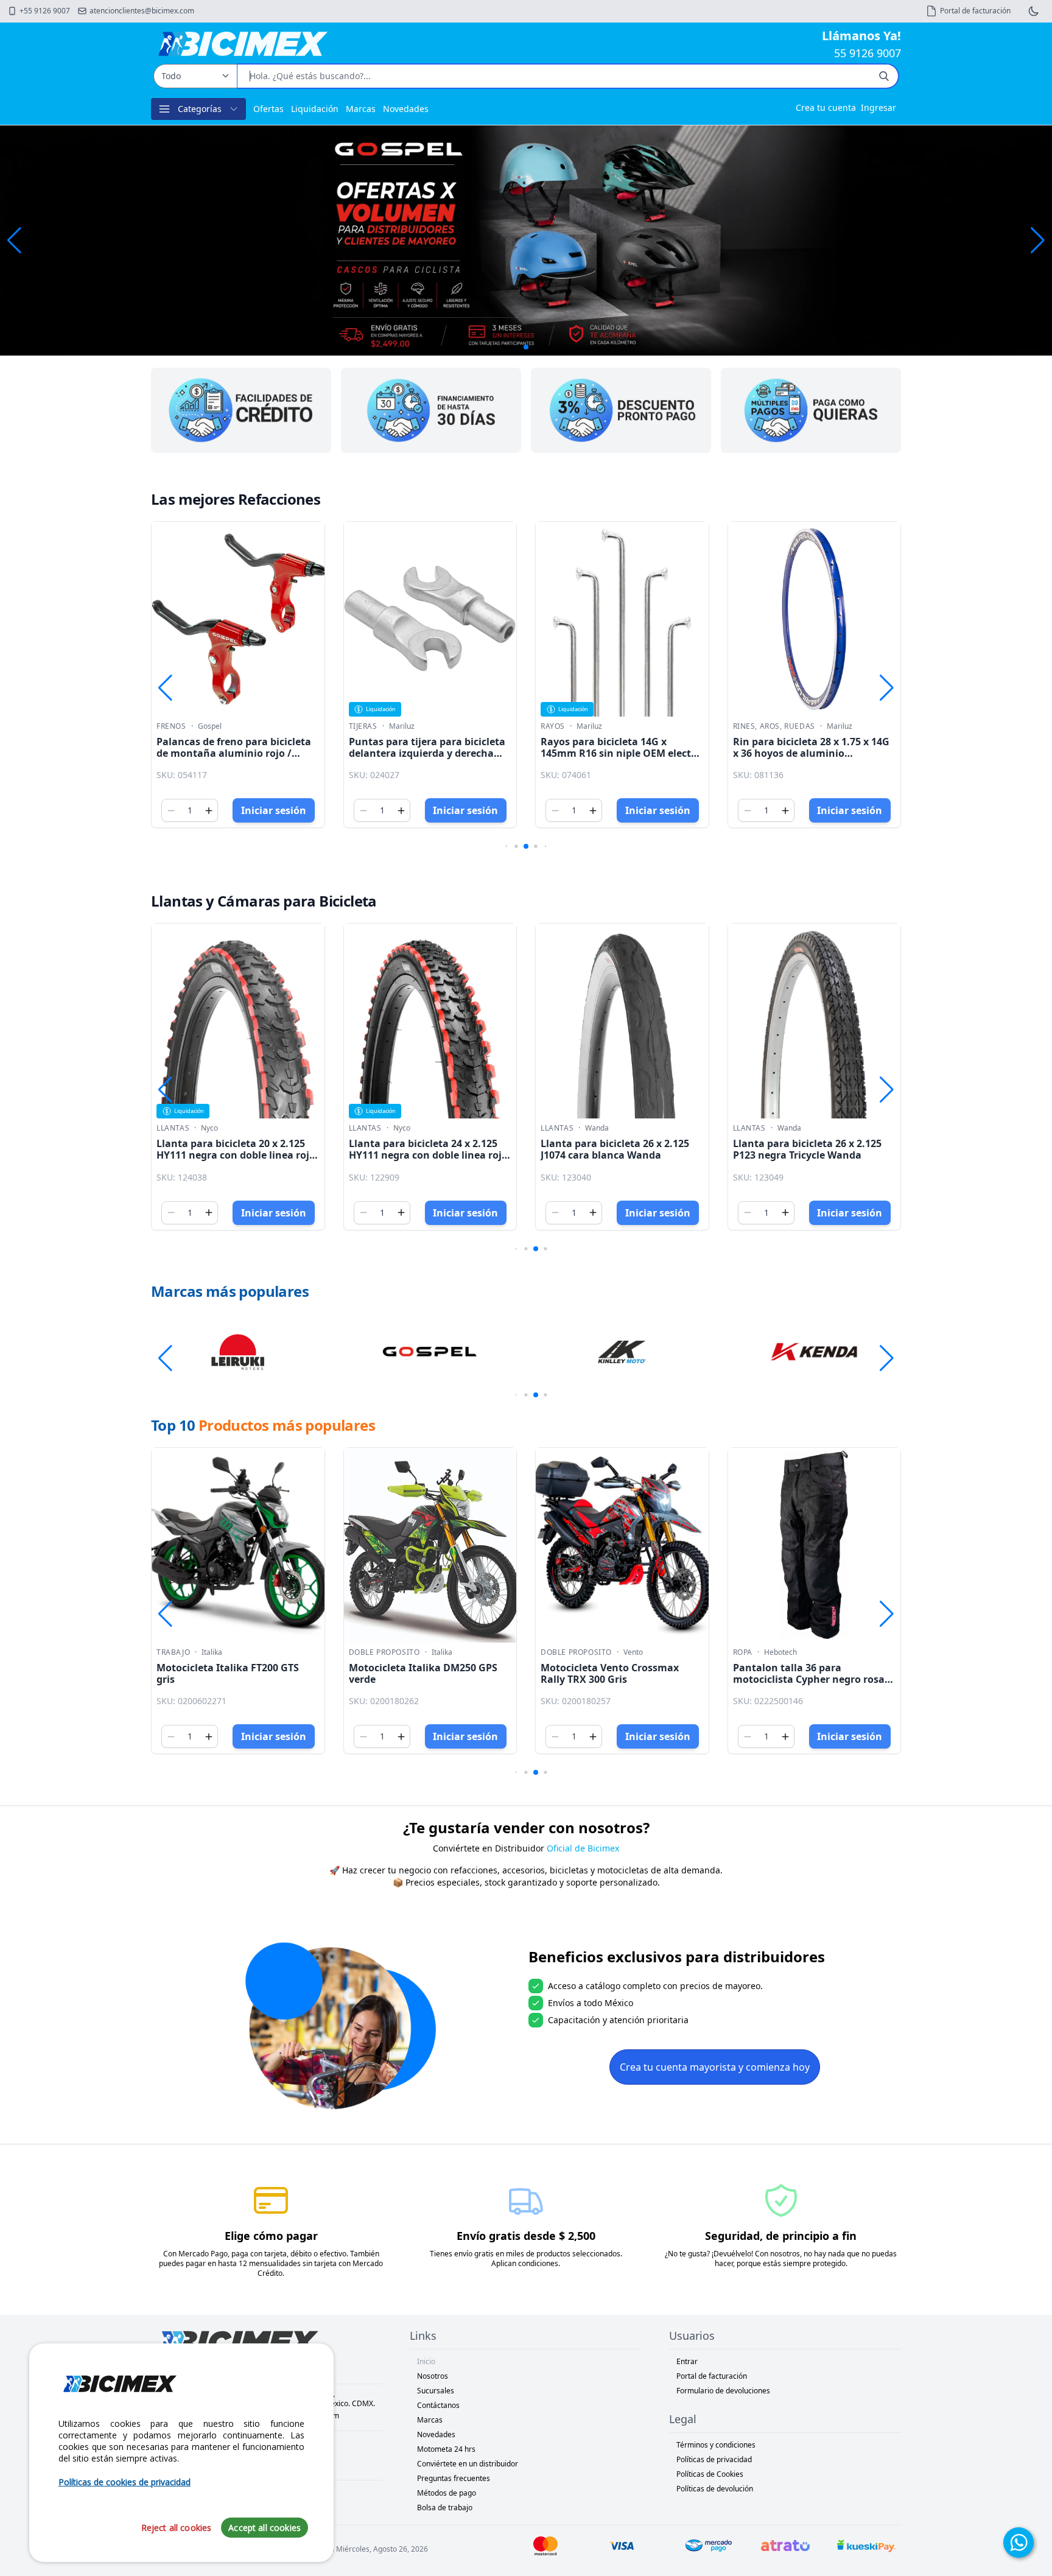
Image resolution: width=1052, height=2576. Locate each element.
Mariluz (402, 726)
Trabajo (173, 1652)
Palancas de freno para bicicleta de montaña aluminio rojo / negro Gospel (234, 753)
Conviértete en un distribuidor (468, 2464)
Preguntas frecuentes (454, 2478)
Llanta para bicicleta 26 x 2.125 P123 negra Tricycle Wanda (807, 1149)
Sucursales (436, 2391)
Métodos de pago (447, 2493)
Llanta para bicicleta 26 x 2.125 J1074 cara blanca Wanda (615, 1149)
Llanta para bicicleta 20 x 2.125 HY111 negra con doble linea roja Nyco (236, 1155)
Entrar (687, 2361)
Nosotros (433, 2376)
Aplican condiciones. (526, 2263)
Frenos (171, 726)
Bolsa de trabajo (445, 2508)
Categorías (200, 109)
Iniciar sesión (274, 810)
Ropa (743, 1652)
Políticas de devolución (715, 2489)
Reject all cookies (177, 2527)
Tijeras (363, 726)
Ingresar (878, 107)
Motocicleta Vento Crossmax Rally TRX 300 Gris (610, 1673)
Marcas (361, 109)
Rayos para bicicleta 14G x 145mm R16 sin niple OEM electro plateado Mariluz (621, 753)
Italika (212, 1652)
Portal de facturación (712, 2376)
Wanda (597, 1128)
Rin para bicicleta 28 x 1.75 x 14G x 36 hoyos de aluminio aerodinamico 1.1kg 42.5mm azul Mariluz (813, 759)
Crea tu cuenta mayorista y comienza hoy (715, 2067)
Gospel (210, 726)
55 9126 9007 (868, 53)
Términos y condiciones (716, 2445)
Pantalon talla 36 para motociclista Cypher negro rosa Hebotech (809, 1679)
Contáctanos (438, 2405)
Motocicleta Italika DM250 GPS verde (423, 1673)
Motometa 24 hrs (446, 2449)
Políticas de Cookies (710, 2474)
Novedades (406, 109)
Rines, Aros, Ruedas (774, 726)
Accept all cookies (265, 2527)
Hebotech (780, 1652)
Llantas (173, 1128)
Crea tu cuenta (826, 107)
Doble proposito (384, 1652)
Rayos (553, 726)
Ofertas (268, 109)
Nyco (209, 1128)
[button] (1038, 240)
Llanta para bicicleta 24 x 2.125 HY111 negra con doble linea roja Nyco (428, 1155)
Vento (633, 1652)
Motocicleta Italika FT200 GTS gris (228, 1673)
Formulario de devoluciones (723, 2391)
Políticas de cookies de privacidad (124, 2482)
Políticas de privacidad (714, 2459)
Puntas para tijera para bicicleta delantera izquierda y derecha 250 (427, 753)
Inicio (426, 2361)
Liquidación (315, 109)
